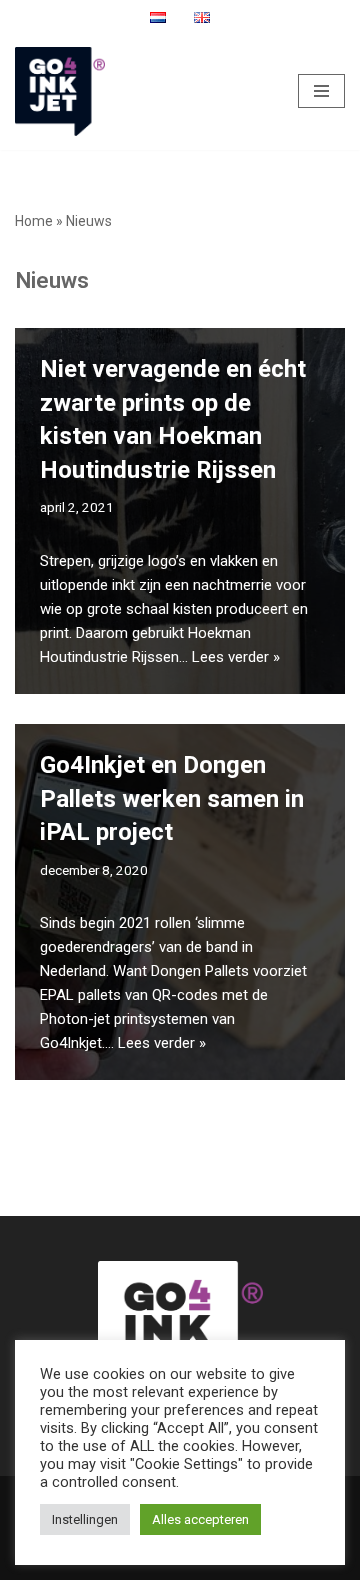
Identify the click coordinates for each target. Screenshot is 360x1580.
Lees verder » (236, 657)
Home (34, 221)
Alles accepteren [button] (200, 1519)
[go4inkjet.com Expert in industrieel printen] (60, 91)
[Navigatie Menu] (321, 91)
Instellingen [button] (85, 1519)
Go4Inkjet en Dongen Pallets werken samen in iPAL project (172, 798)
